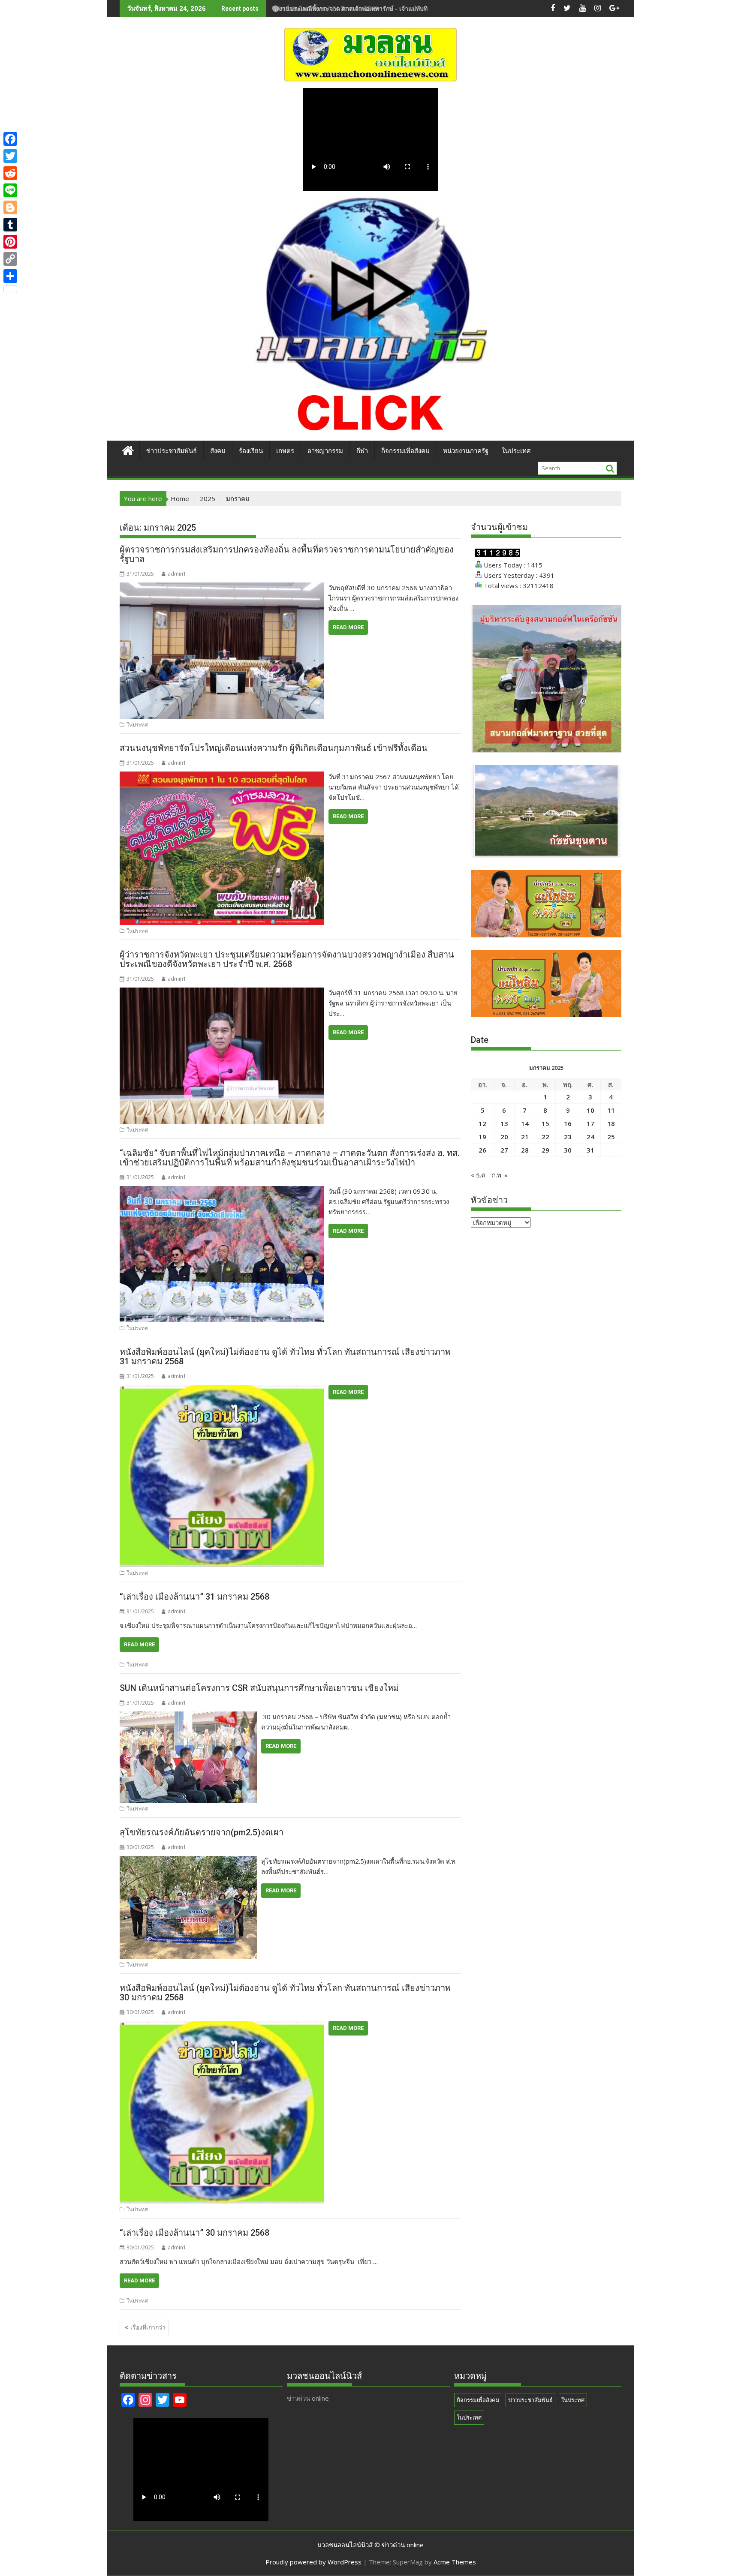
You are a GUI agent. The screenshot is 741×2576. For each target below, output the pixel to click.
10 (590, 1110)
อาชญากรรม (325, 451)
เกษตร (285, 451)
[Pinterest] (10, 242)
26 (482, 1150)
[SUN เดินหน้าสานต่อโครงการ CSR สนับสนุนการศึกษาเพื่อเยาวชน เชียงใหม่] (188, 1717)
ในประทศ (137, 725)
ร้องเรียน (251, 451)
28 (525, 1150)
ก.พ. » (500, 1175)
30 (568, 1150)
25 (611, 1137)
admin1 (177, 574)
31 (590, 1150)
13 (504, 1123)
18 (611, 1123)
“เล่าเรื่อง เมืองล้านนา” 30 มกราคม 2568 (194, 2233)
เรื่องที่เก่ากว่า (148, 2327)
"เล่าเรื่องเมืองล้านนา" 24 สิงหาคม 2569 (325, 8)
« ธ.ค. (479, 1175)
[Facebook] (10, 139)
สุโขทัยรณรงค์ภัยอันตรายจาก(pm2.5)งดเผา (202, 1832)
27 (504, 1150)
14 (525, 1123)
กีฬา (362, 451)
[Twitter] (10, 156)
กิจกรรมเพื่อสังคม (405, 451)
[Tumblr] (10, 225)
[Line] (10, 190)
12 (482, 1123)
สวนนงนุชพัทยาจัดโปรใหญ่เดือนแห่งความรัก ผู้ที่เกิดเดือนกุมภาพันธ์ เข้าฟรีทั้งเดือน (274, 748)
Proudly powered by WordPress (313, 2562)
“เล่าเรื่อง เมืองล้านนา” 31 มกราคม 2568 (194, 1597)
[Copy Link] (10, 259)
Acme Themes (455, 2562)
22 (545, 1137)
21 (525, 1137)
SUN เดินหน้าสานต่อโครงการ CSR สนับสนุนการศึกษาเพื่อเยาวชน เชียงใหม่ (259, 1688)
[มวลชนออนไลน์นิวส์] (128, 449)
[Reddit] (10, 173)
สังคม (218, 451)
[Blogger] (10, 207)
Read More (348, 627)
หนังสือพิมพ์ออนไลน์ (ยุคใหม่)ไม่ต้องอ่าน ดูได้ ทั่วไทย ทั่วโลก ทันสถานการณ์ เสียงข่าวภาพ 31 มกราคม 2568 (285, 1357)
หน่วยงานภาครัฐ (466, 451)
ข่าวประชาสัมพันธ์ (172, 451)
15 (545, 1123)
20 (504, 1137)
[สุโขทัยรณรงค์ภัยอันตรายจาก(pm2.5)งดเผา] (188, 1861)
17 (590, 1123)
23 (568, 1137)
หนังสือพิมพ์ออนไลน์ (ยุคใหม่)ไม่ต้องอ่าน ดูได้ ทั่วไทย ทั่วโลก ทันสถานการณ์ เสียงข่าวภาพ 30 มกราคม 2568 (285, 1993)
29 (545, 1150)
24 (590, 1137)
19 (482, 1137)
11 (611, 1110)
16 (568, 1123)
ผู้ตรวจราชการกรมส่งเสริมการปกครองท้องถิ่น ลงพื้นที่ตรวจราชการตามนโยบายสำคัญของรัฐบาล (287, 554)
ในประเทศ (516, 451)
